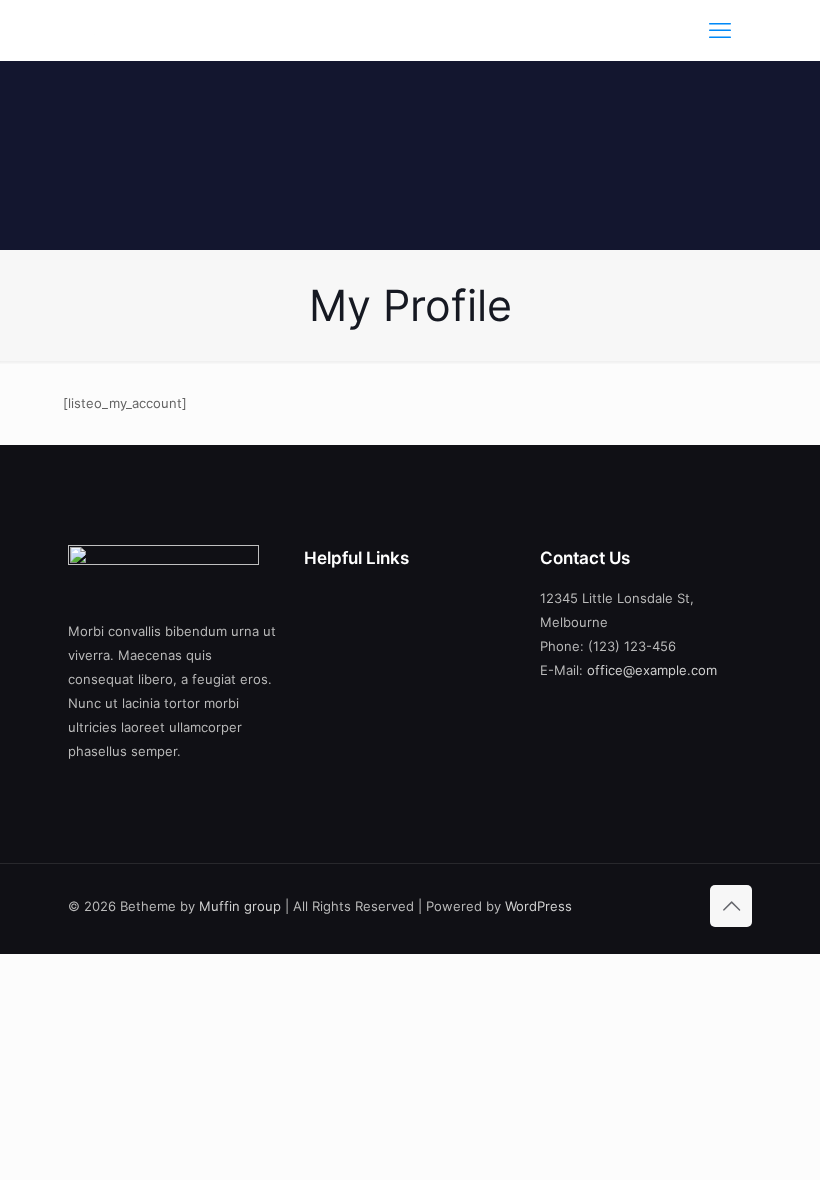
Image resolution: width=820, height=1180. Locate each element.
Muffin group (240, 906)
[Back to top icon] (731, 906)
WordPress (538, 906)
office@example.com (652, 670)
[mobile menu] (720, 30)
